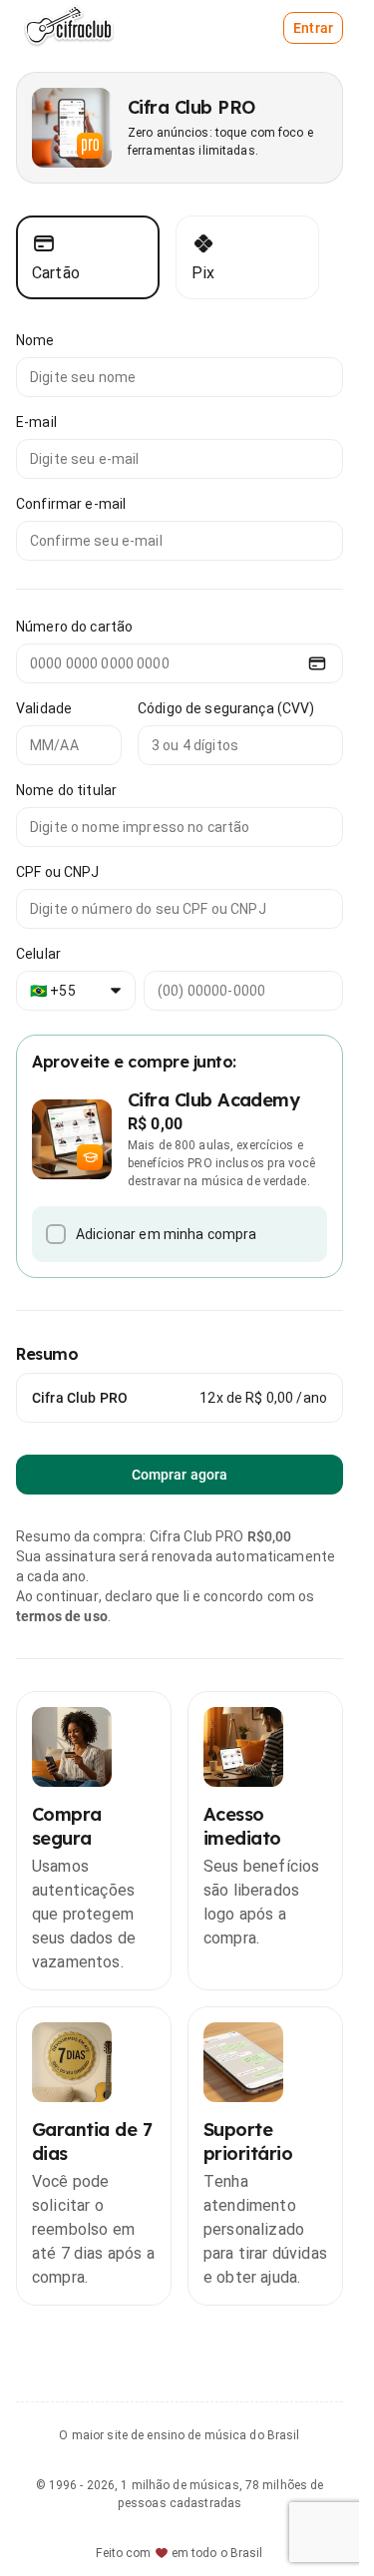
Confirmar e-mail (71, 504)
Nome (35, 340)
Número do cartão (74, 627)
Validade (44, 708)
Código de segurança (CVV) (226, 708)
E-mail (36, 422)
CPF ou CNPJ (58, 872)
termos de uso (62, 1616)
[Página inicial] (74, 28)
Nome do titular (66, 790)
